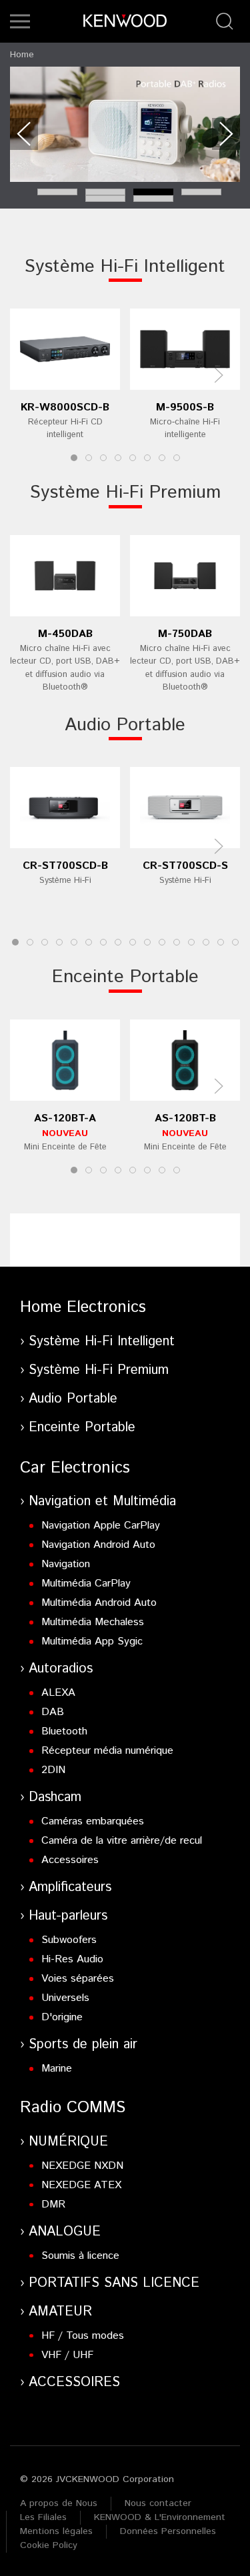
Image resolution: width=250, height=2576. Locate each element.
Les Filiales (43, 2517)
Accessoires (70, 1860)
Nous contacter (158, 2503)
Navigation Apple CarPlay (101, 1526)
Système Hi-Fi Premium (125, 493)
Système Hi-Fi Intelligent (125, 267)
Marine (57, 2069)
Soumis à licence (80, 2256)
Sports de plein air (83, 2045)
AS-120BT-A (65, 1118)
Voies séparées (78, 1979)
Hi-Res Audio (72, 1959)
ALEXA (58, 1693)
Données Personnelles (168, 2531)
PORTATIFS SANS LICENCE (114, 2283)
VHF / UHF (67, 2355)
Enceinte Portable (125, 977)
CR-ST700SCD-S (185, 866)
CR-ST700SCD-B (65, 866)
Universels (65, 1998)
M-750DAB (185, 634)
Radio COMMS (73, 2108)
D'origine (62, 2017)
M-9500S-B (185, 407)
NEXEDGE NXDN (82, 2166)
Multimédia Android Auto (99, 1603)
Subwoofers (69, 1940)
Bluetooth (64, 1731)
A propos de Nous (59, 2503)
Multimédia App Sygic (92, 1641)
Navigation (66, 1564)
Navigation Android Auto (98, 1545)
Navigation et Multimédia (102, 1502)
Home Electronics (83, 1307)
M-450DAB (65, 634)
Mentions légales (56, 2531)
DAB (53, 1712)
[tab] (57, 192)
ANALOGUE (65, 2232)
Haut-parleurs (68, 1916)
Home (22, 55)
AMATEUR (60, 2312)
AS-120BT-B (185, 1118)
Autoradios (61, 1669)
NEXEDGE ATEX (81, 2185)
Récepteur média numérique (107, 1751)
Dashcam (55, 1797)
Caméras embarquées (93, 1821)
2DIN (53, 1770)
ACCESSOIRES (74, 2382)
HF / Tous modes (83, 2336)
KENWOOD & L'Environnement (160, 2517)
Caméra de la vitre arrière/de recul (122, 1841)
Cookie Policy (49, 2545)
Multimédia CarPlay (86, 1584)
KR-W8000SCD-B (65, 407)
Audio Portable (125, 725)
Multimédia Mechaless (93, 1622)
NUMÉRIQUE (68, 2142)
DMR (53, 2205)
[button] (20, 21)
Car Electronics (75, 1468)
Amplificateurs (70, 1887)
